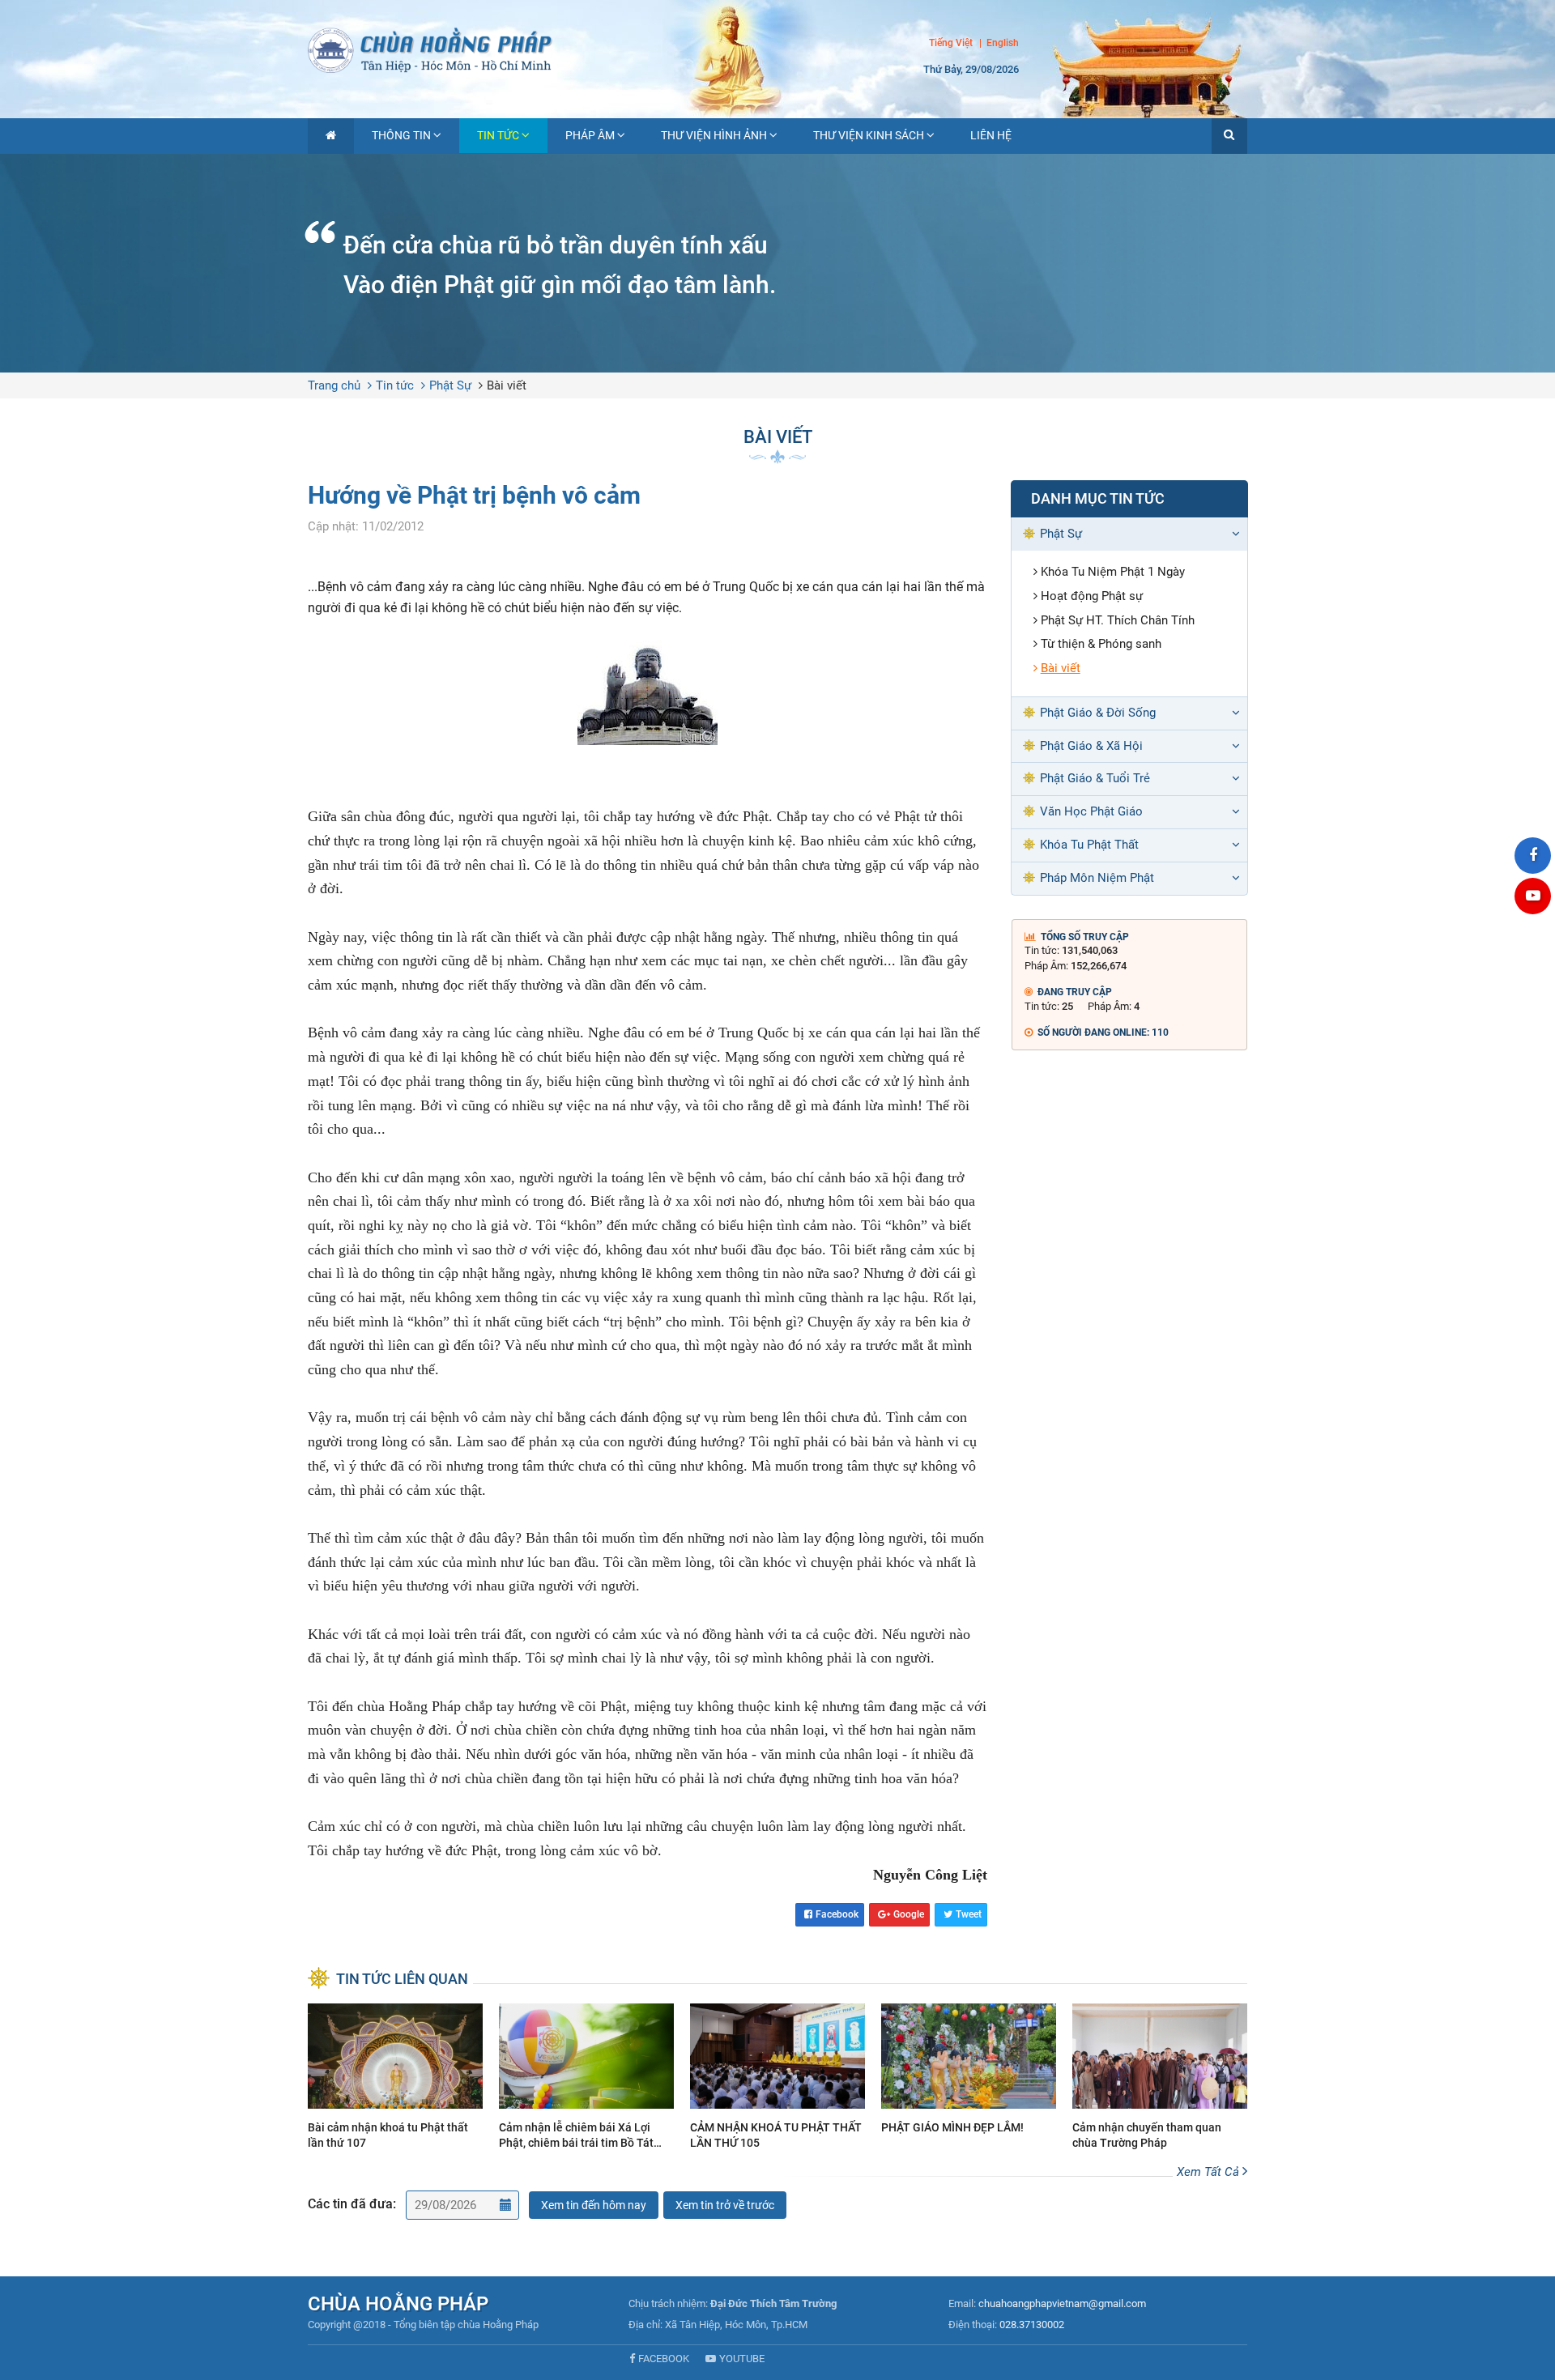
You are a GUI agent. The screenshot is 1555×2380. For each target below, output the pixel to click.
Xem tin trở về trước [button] (725, 2205)
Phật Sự (450, 385)
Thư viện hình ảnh (714, 135)
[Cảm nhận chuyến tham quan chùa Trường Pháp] (1160, 2079)
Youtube (742, 2359)
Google (909, 1914)
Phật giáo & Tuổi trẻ (1095, 778)
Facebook (837, 1914)
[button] (1229, 136)
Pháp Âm (590, 135)
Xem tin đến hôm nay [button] (594, 2205)
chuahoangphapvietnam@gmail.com (1062, 2303)
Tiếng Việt (951, 43)
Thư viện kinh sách (869, 135)
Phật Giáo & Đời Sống (1098, 713)
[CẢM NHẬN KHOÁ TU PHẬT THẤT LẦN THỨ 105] (777, 2079)
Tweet (969, 1914)
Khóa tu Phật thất (1089, 845)
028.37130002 (1032, 2325)
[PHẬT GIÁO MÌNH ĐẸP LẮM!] (969, 2071)
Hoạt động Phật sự (1092, 596)
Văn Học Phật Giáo (1091, 811)
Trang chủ (334, 385)
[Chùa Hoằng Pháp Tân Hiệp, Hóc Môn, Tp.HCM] (777, 49)
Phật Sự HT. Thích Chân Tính (1118, 620)
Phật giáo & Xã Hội (1091, 746)
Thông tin (401, 135)
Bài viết (507, 385)
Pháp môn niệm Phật (1097, 878)
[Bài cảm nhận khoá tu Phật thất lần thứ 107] (395, 2079)
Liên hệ (991, 135)
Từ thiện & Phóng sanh (1101, 644)
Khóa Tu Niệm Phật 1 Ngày (1113, 572)
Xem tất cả (1210, 2172)
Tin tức (498, 135)
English (1003, 44)
